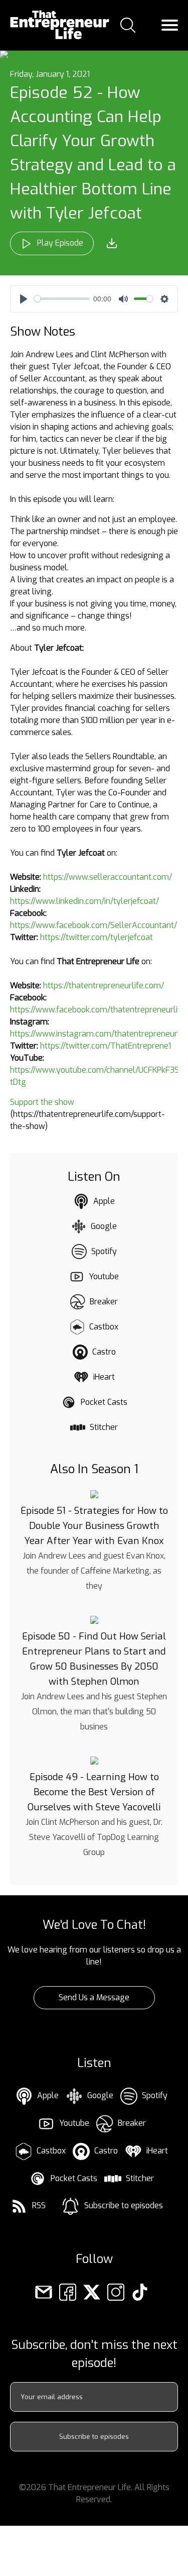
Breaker (104, 1302)
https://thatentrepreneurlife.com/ (104, 986)
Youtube (104, 1276)
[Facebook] (68, 2291)
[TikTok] (140, 2291)
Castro (104, 1352)
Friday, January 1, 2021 (50, 74)
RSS (39, 2205)
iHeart (104, 1377)
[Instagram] (116, 2291)
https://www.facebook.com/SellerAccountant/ (93, 925)
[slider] (62, 299)
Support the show (42, 1102)
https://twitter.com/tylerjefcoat (97, 937)
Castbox (104, 1327)
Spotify (104, 1251)
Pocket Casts (104, 1402)
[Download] (112, 243)
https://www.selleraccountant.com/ (108, 877)
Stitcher (104, 1427)
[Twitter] (92, 2291)
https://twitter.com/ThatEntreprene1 (106, 1046)
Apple (104, 1201)
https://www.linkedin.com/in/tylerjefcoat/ (84, 901)
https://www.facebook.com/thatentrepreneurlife (98, 1010)
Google (104, 1226)
